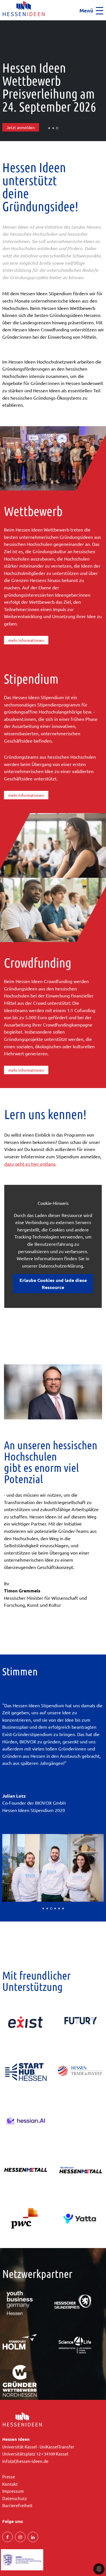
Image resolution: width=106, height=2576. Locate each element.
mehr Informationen (26, 640)
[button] (2, 22)
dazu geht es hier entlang (30, 1164)
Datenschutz (15, 2498)
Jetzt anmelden (21, 127)
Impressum (13, 2491)
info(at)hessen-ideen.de (25, 2461)
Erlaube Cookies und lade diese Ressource (53, 1284)
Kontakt (10, 2484)
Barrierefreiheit (17, 2505)
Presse (9, 2477)
